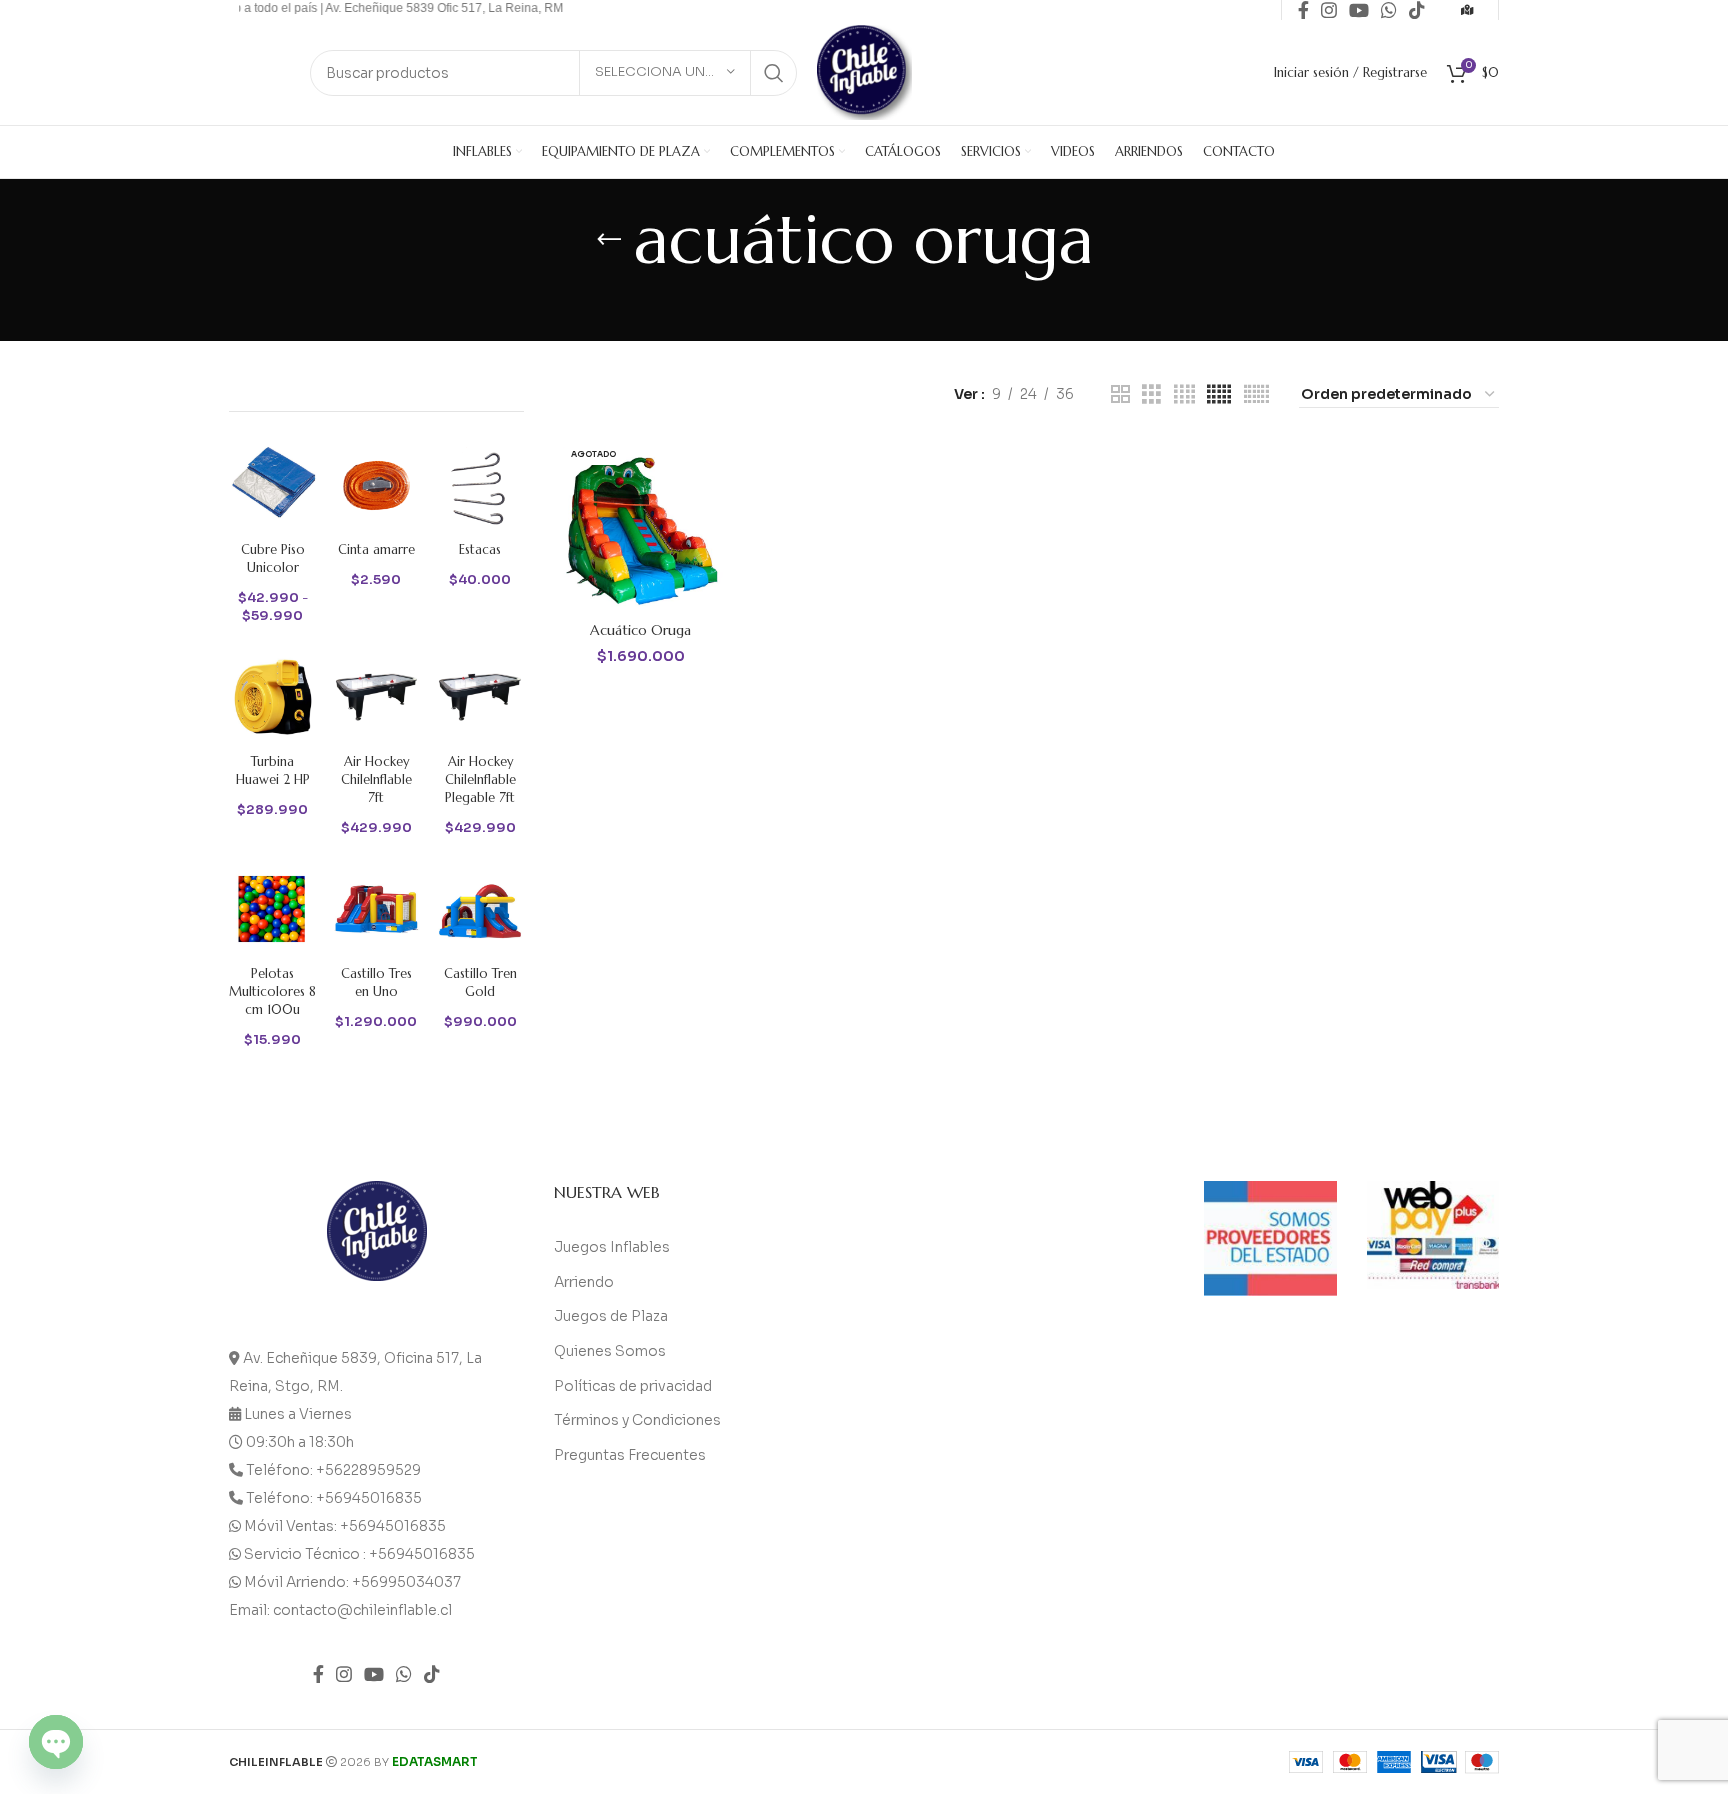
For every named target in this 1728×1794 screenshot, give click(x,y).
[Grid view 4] (1184, 394)
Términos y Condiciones (637, 1420)
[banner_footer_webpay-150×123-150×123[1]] (1433, 1235)
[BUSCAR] (774, 73)
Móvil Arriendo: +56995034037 (352, 1582)
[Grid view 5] (1219, 394)
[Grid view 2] (1120, 394)
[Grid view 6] (1256, 394)
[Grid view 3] (1151, 394)
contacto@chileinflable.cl (362, 1610)
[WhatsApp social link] (404, 1674)
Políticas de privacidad (633, 1386)
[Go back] (609, 240)
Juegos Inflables (612, 1247)
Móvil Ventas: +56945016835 (345, 1526)
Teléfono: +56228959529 (333, 1470)
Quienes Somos (610, 1351)
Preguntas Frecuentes (630, 1455)
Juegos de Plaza (611, 1316)
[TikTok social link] (432, 1674)
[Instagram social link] (344, 1674)
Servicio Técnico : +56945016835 (359, 1554)
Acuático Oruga (640, 630)
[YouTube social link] (374, 1674)
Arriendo (584, 1282)
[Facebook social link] (318, 1674)
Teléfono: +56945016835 (334, 1498)
